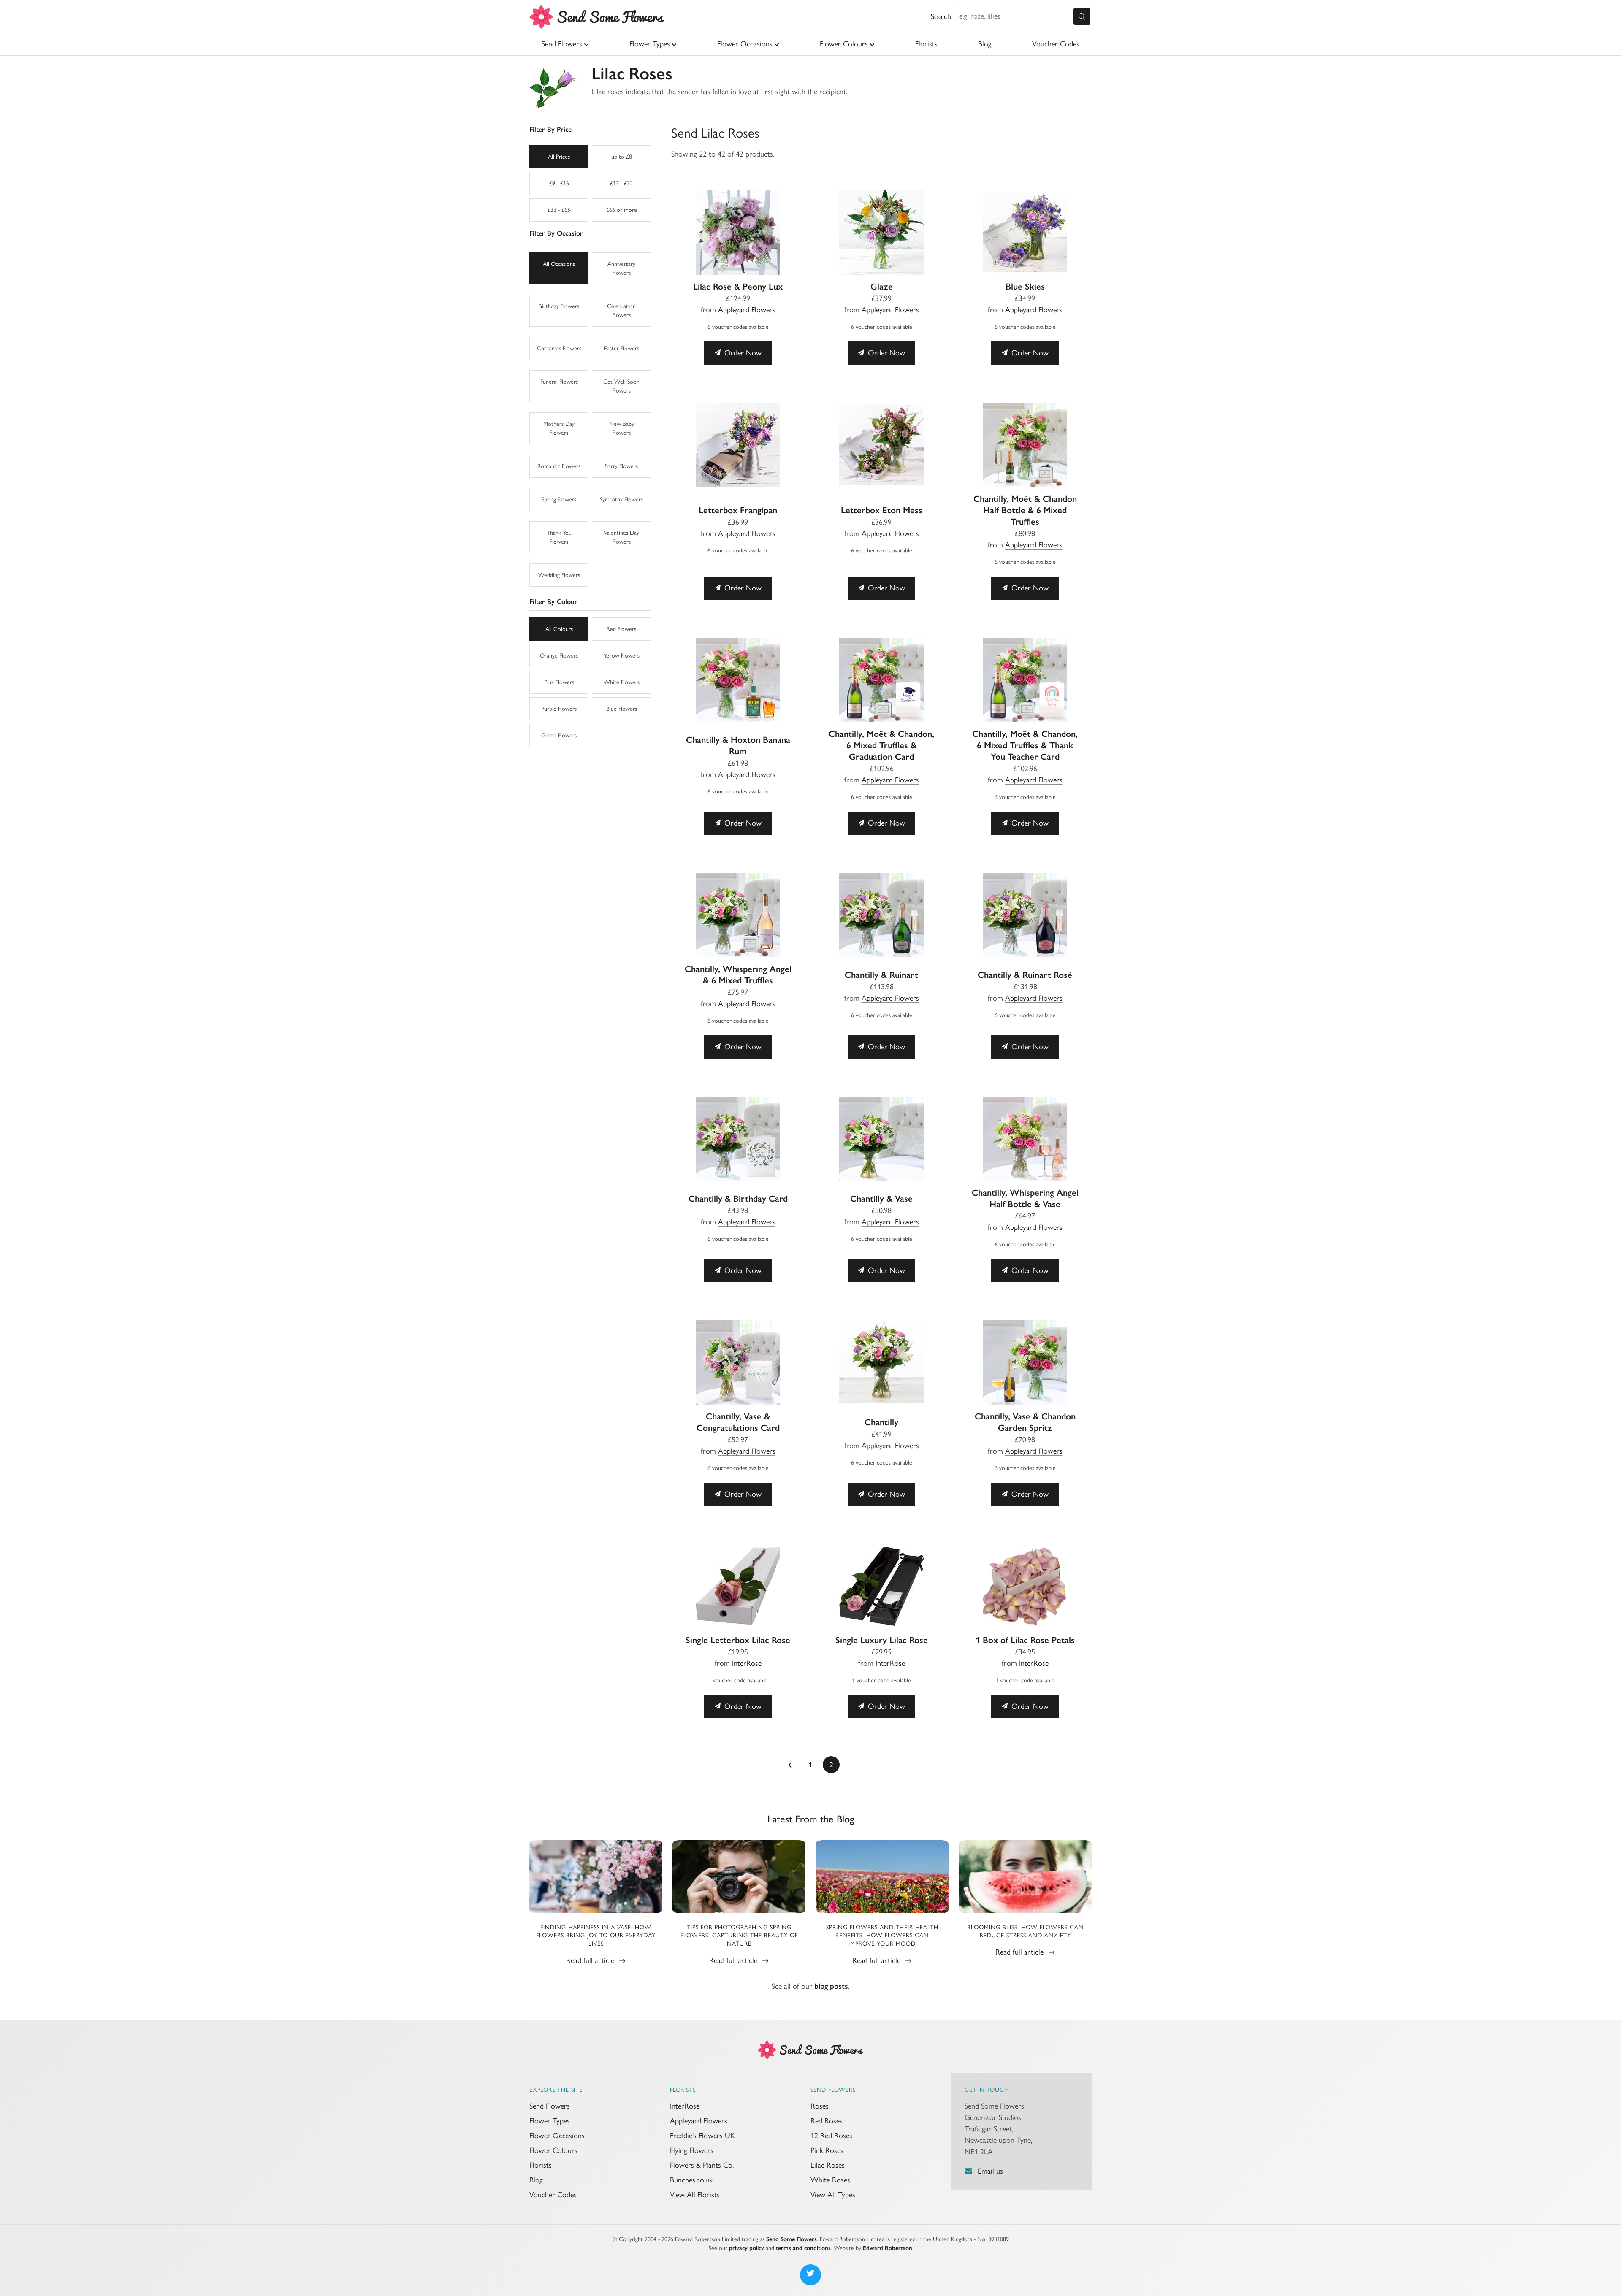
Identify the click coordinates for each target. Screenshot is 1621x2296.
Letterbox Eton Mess (882, 510)
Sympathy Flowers (621, 500)
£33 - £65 (559, 210)
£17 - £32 (621, 183)
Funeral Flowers (559, 382)
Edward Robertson (888, 2248)
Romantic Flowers (559, 466)
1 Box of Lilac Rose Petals (1025, 1640)
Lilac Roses (828, 2165)
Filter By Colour (553, 602)
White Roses (830, 2180)
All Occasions (559, 264)
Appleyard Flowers (747, 310)
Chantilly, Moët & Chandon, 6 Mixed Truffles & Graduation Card (881, 745)
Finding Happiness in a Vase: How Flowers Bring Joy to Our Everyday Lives (596, 1936)
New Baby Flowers (622, 428)
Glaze (882, 286)
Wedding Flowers (559, 575)
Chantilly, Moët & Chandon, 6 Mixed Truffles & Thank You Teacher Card (1025, 745)
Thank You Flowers (559, 537)
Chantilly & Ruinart (881, 975)
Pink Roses (827, 2150)
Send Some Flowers (792, 2239)
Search (941, 16)
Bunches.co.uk (691, 2180)
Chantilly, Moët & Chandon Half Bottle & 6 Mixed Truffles (1025, 510)
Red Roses (827, 2121)
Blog (985, 44)
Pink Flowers (559, 682)
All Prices (559, 157)
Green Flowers (559, 735)
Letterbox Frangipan (738, 510)
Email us (990, 2171)
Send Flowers (562, 44)
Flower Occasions (745, 44)
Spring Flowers (559, 500)
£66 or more (622, 210)
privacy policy (747, 2248)
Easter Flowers (622, 348)
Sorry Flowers (621, 466)
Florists (926, 44)
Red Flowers (621, 629)
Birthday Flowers (559, 306)
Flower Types (650, 44)
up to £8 (622, 157)
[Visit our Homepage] (810, 2049)
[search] (1082, 16)
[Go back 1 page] (790, 1765)
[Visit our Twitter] (810, 2275)
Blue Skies (1025, 286)
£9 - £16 (559, 183)
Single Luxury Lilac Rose (882, 1640)
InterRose (747, 1663)
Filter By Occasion (557, 233)
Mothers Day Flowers (559, 428)
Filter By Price (550, 129)
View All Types (833, 2195)
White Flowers (622, 682)
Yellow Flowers (622, 656)
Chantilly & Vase (881, 1198)
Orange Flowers (559, 656)
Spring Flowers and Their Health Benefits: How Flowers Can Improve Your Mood (882, 1936)
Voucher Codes (1056, 44)
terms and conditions (803, 2248)
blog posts (831, 1986)
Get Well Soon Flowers (621, 386)
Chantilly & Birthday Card (738, 1198)
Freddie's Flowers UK (702, 2136)
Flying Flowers (692, 2150)
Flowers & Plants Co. (702, 2165)
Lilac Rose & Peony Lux (738, 286)
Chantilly (881, 1422)
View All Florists (695, 2195)
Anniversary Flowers (621, 268)
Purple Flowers (559, 709)
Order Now (742, 353)
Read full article (591, 1960)
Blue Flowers (622, 709)
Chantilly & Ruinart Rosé (1025, 975)
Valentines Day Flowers (622, 537)
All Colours (559, 629)
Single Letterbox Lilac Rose (738, 1640)
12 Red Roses (831, 2136)
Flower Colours (844, 44)
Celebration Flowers (621, 311)
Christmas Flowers (559, 348)
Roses (820, 2106)
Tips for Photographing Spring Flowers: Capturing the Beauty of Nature (739, 1936)
